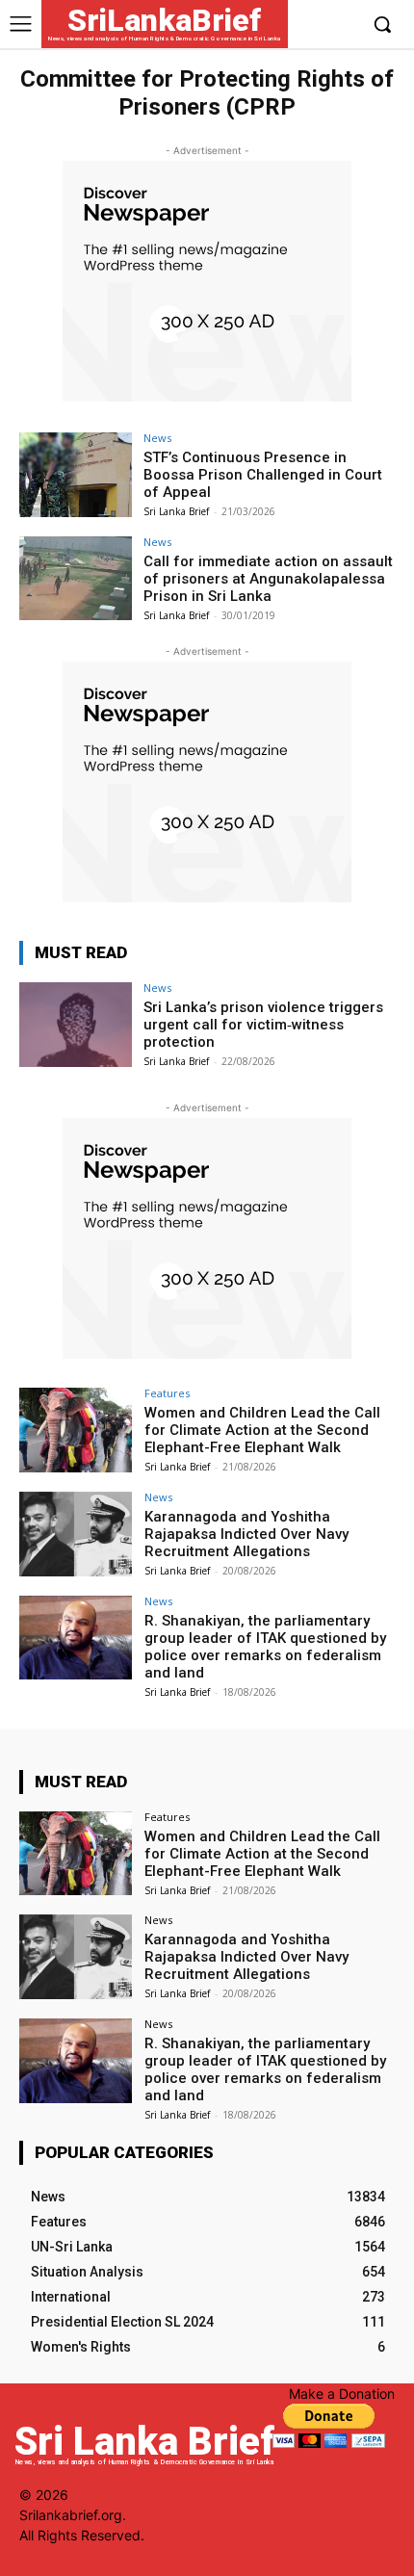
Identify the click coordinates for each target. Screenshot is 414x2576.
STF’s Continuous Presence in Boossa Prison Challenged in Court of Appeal (263, 475)
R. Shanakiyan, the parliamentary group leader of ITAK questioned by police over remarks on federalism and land (265, 1647)
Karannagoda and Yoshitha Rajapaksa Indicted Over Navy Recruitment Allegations (246, 1534)
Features (167, 1393)
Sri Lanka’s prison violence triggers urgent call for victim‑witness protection (263, 1025)
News (157, 438)
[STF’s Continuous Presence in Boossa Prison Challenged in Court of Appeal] (76, 475)
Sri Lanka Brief (176, 511)
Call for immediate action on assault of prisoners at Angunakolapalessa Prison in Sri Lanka (268, 579)
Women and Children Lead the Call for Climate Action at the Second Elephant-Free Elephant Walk (262, 1430)
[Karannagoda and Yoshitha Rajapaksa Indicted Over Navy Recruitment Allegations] (76, 1534)
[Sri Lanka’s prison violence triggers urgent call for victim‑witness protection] (76, 1025)
